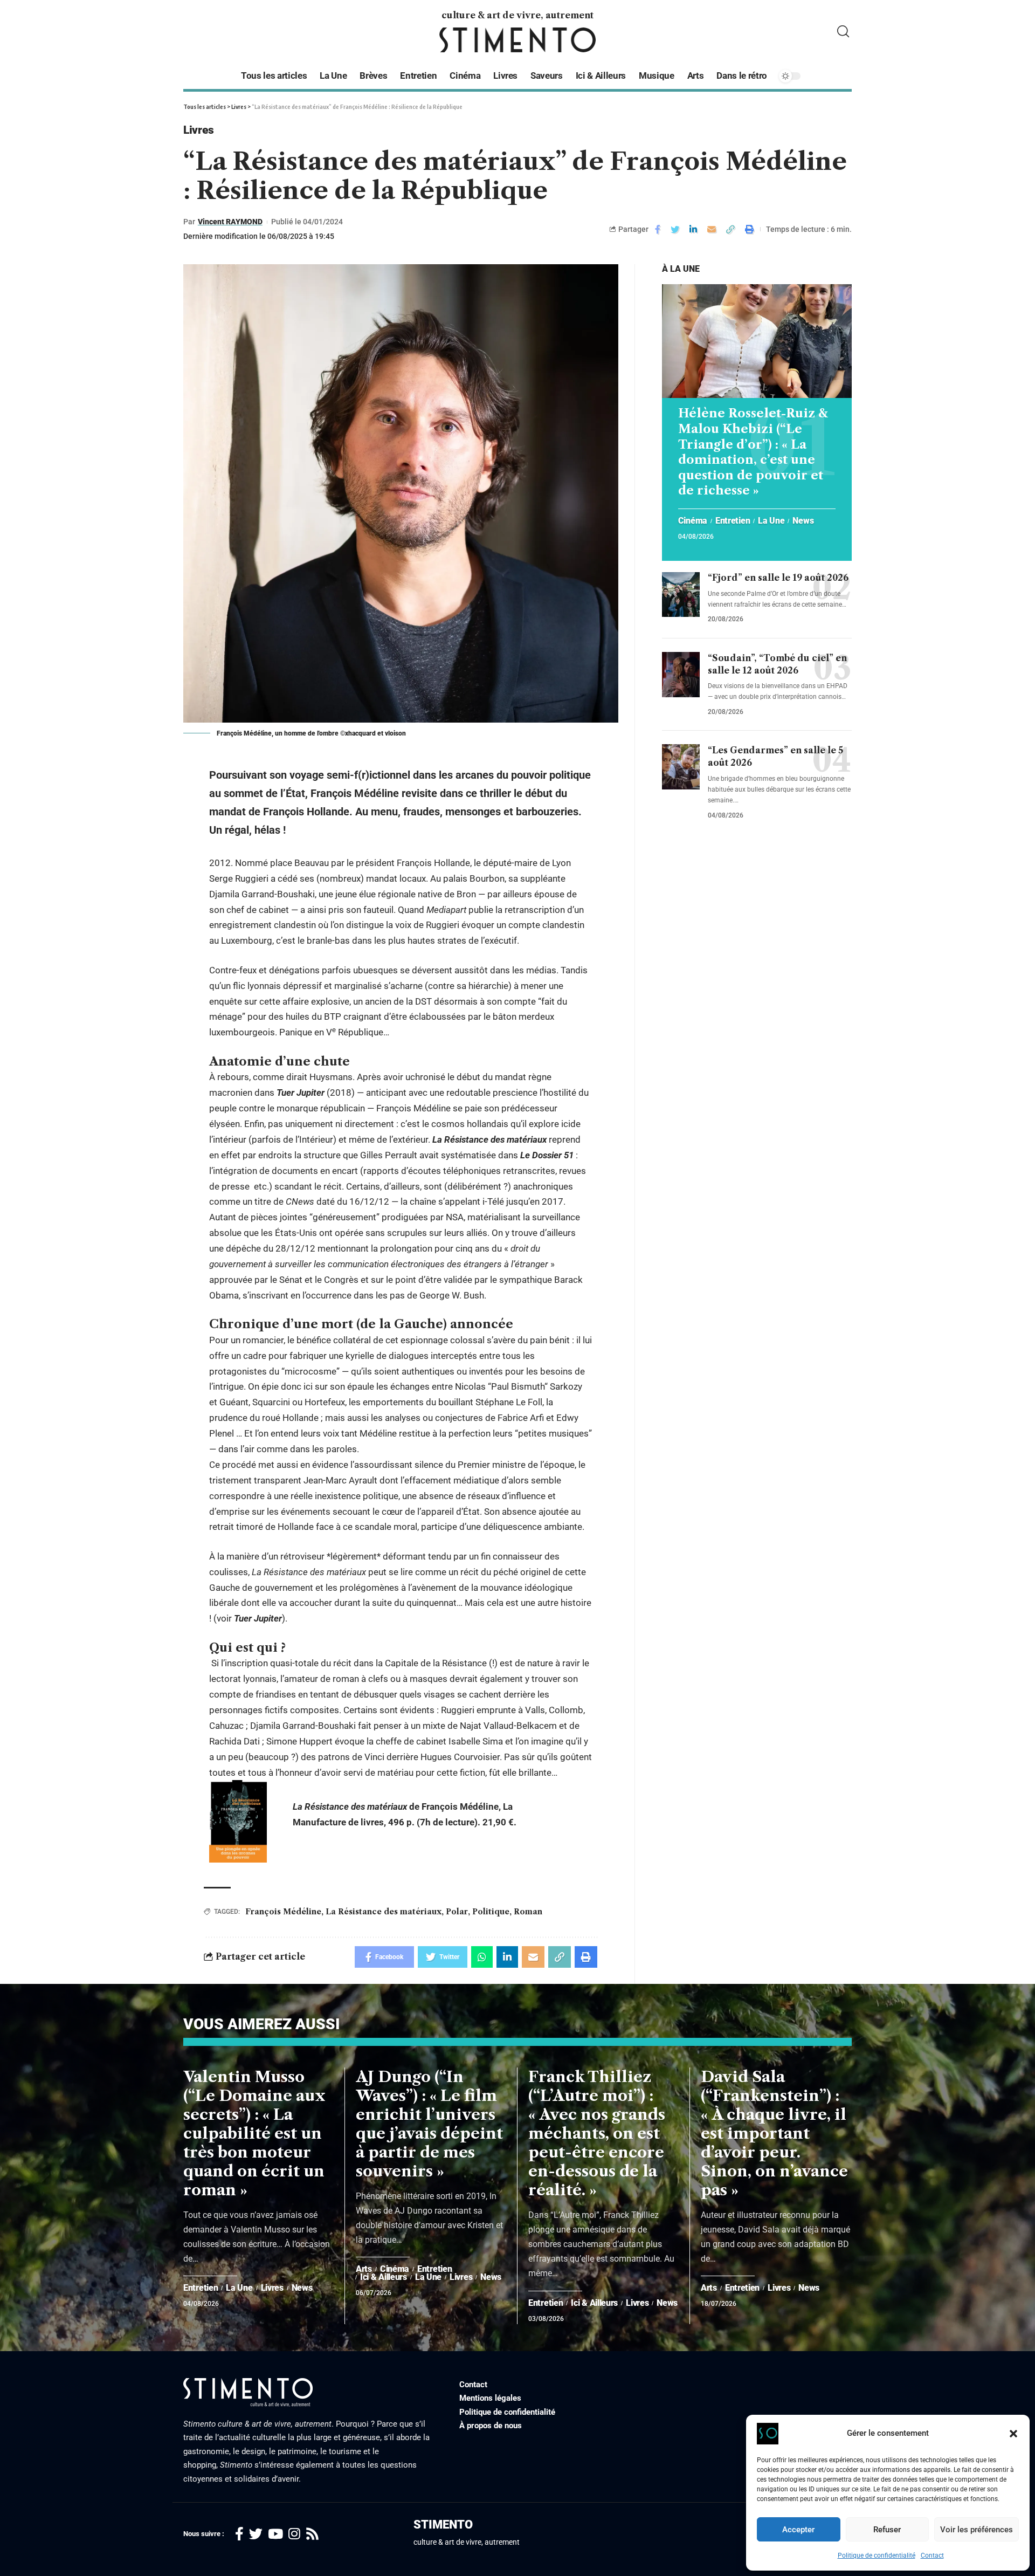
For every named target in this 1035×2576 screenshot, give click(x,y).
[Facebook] (239, 2534)
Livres (198, 130)
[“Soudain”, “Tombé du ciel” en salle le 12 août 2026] (681, 675)
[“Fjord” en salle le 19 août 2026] (681, 595)
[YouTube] (275, 2534)
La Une (771, 521)
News (803, 521)
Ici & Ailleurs (384, 2277)
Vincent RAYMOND (230, 222)
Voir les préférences (977, 2530)
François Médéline (283, 1912)
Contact (932, 2556)
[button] (1013, 2434)
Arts (364, 2269)
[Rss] (312, 2534)
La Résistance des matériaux (384, 1912)
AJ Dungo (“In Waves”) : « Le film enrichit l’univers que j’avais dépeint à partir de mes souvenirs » (429, 2124)
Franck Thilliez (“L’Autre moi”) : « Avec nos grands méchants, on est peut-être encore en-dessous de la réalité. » (597, 2133)
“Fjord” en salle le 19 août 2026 (778, 578)
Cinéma (693, 521)
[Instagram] (294, 2534)
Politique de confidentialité (877, 2556)
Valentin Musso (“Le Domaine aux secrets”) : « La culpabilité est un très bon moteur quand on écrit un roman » (254, 2133)
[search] (843, 32)
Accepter (798, 2530)
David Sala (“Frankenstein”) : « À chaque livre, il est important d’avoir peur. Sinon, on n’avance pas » (774, 2133)
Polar (457, 1912)
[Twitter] (256, 2534)
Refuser (887, 2530)
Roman (528, 1912)
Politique (491, 1912)
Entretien (733, 521)
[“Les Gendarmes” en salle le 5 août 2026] (681, 767)
